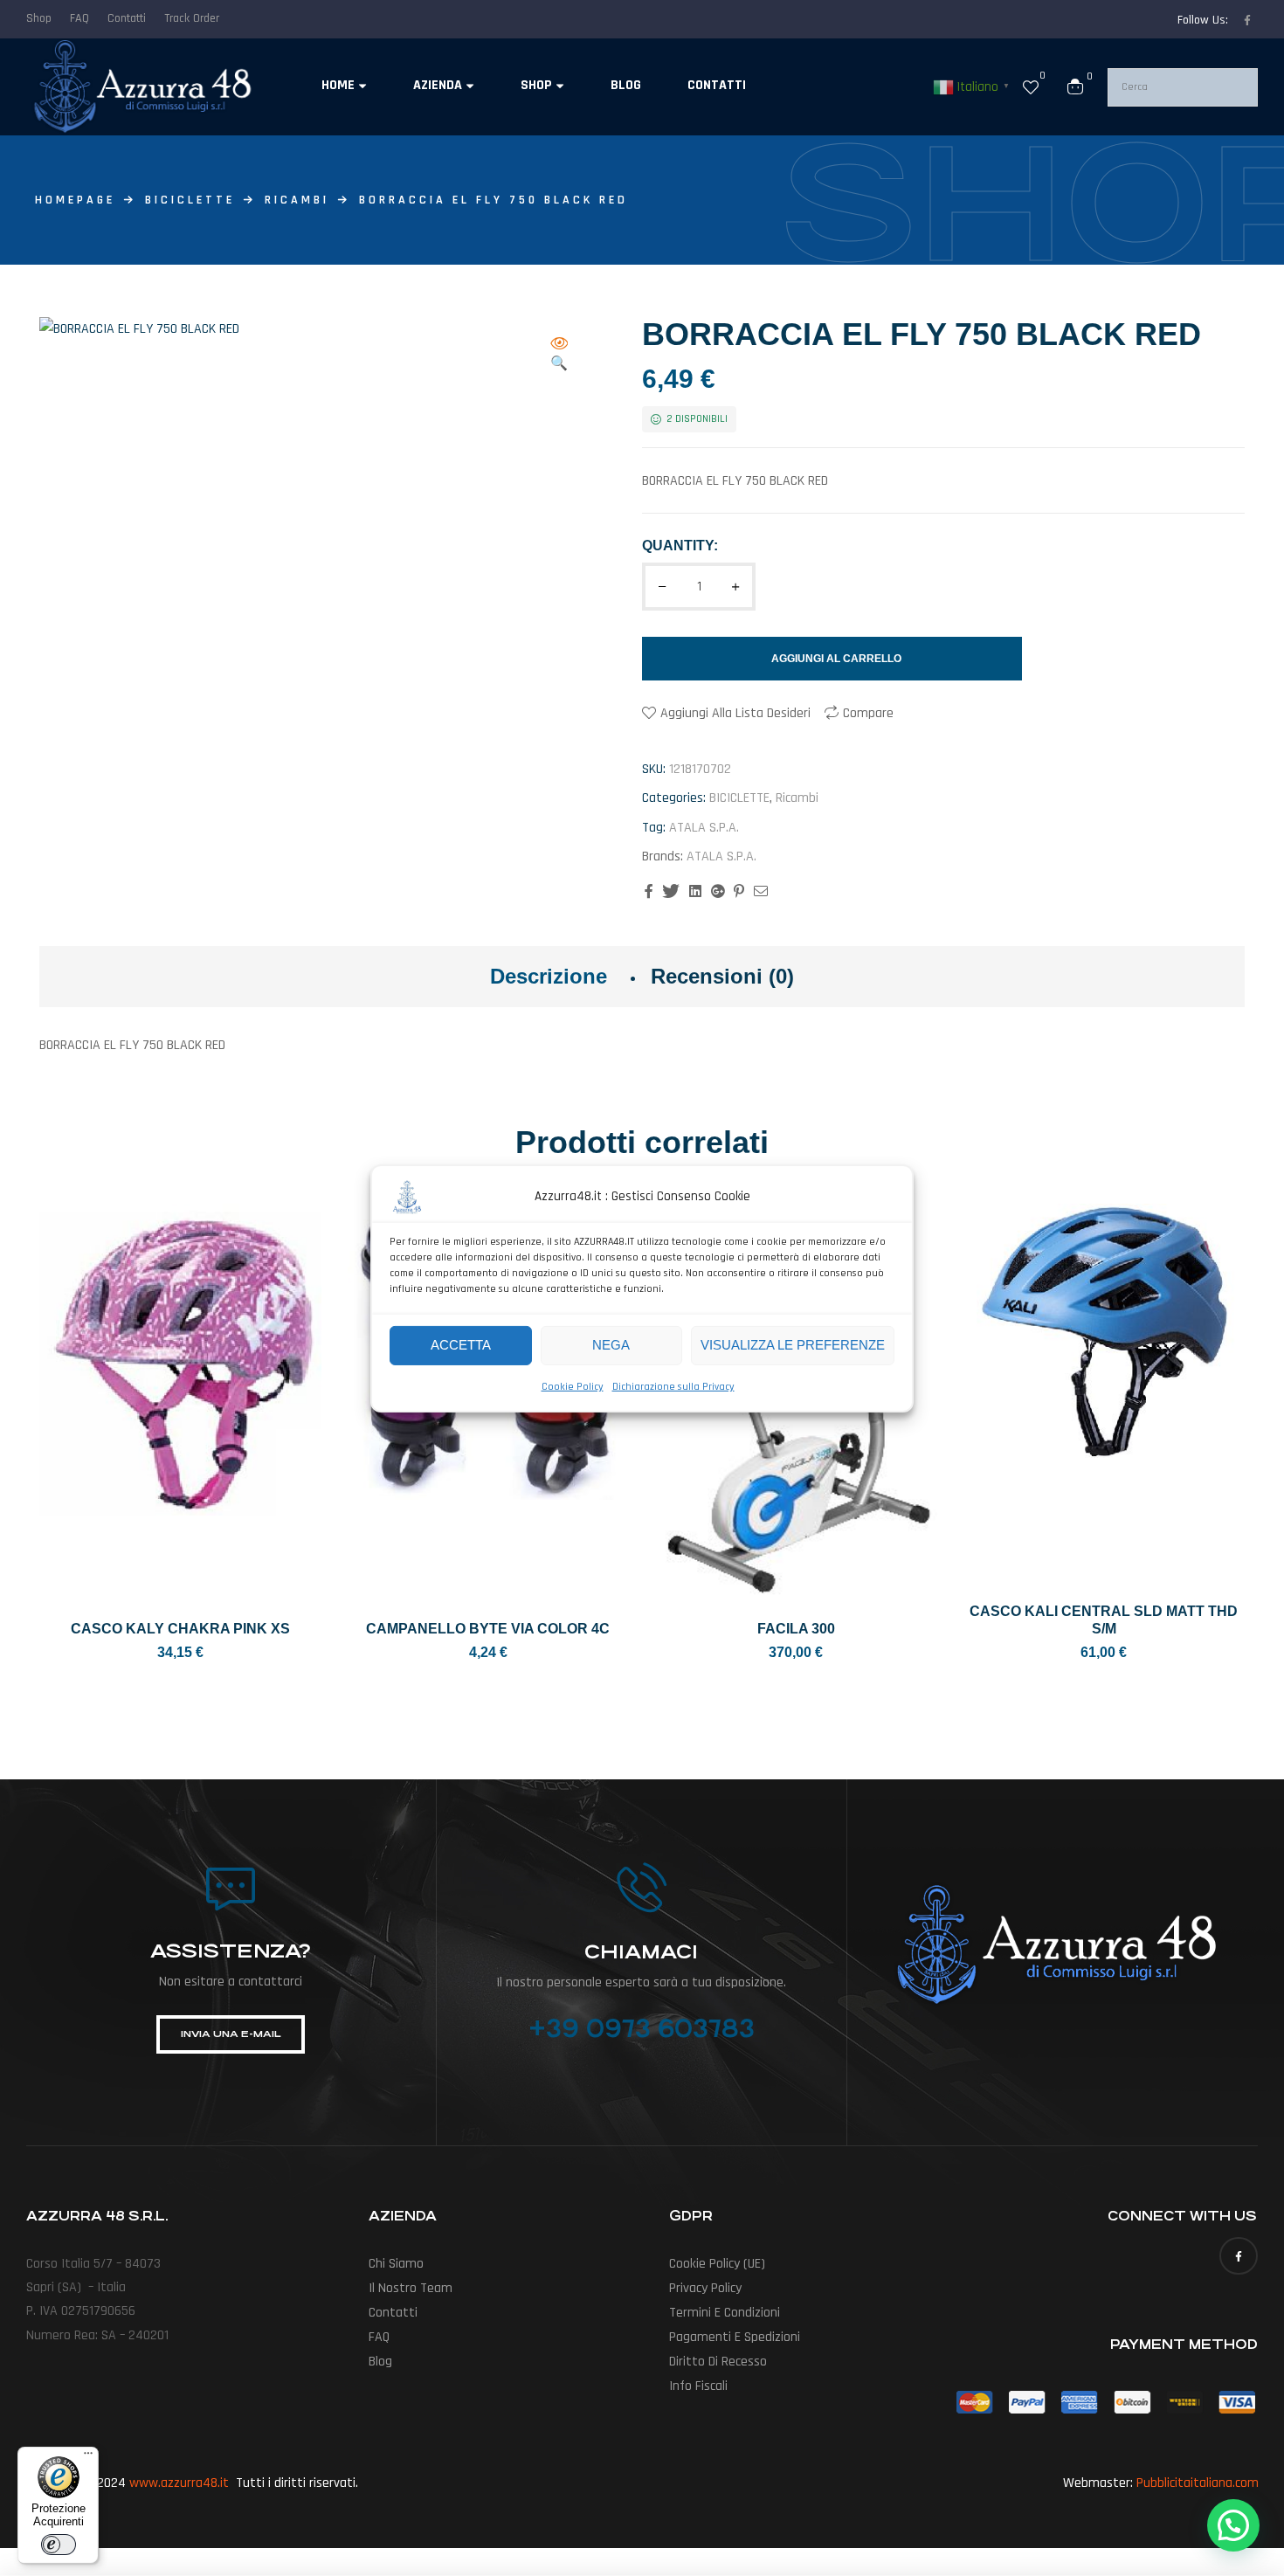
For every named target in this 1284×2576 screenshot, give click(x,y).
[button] (559, 355)
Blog (380, 2362)
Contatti (393, 2313)
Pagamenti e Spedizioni (735, 2337)
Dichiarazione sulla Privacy (673, 1386)
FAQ (379, 2337)
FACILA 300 (796, 1629)
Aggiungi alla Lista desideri (735, 713)
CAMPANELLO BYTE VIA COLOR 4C (488, 1629)
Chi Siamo (396, 2264)
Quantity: (680, 546)
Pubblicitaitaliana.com (1198, 2483)
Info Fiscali (698, 2386)
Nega (611, 1345)
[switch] (59, 2545)
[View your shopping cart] (1075, 86)
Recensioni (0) (722, 976)
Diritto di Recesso (718, 2362)
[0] (1031, 86)
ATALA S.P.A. (704, 828)
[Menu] (88, 2457)
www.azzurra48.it (179, 2483)
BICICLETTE (190, 200)
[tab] (549, 977)
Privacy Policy (705, 2288)
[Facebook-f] (1247, 20)
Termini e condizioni (725, 2313)
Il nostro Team (411, 2288)
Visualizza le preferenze (793, 1345)
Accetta (461, 1345)
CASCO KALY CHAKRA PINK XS (180, 1629)
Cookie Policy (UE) (717, 2264)
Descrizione (549, 976)
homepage (75, 200)
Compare (868, 713)
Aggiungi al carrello (836, 659)
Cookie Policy (573, 1386)
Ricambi (297, 200)
